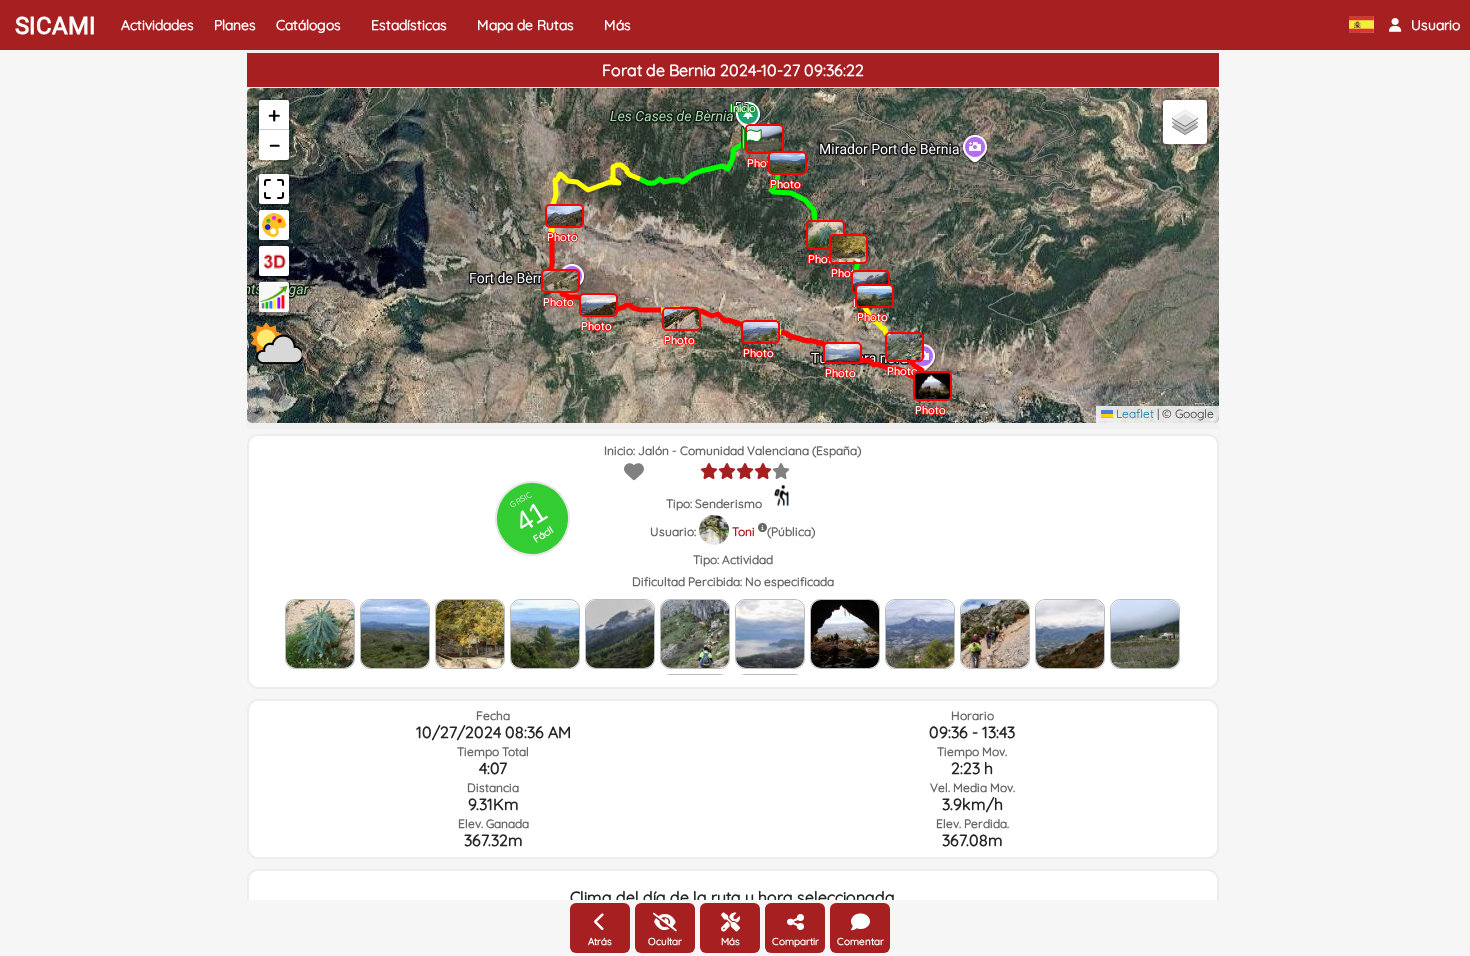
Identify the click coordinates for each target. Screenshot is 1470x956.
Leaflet (1133, 413)
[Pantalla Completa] (274, 189)
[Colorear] (274, 225)
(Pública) (791, 531)
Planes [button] (235, 25)
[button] (1424, 25)
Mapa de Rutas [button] (525, 25)
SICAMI (55, 26)
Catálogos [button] (308, 25)
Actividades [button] (157, 25)
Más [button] (617, 25)
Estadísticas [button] (409, 25)
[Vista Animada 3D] (274, 261)
